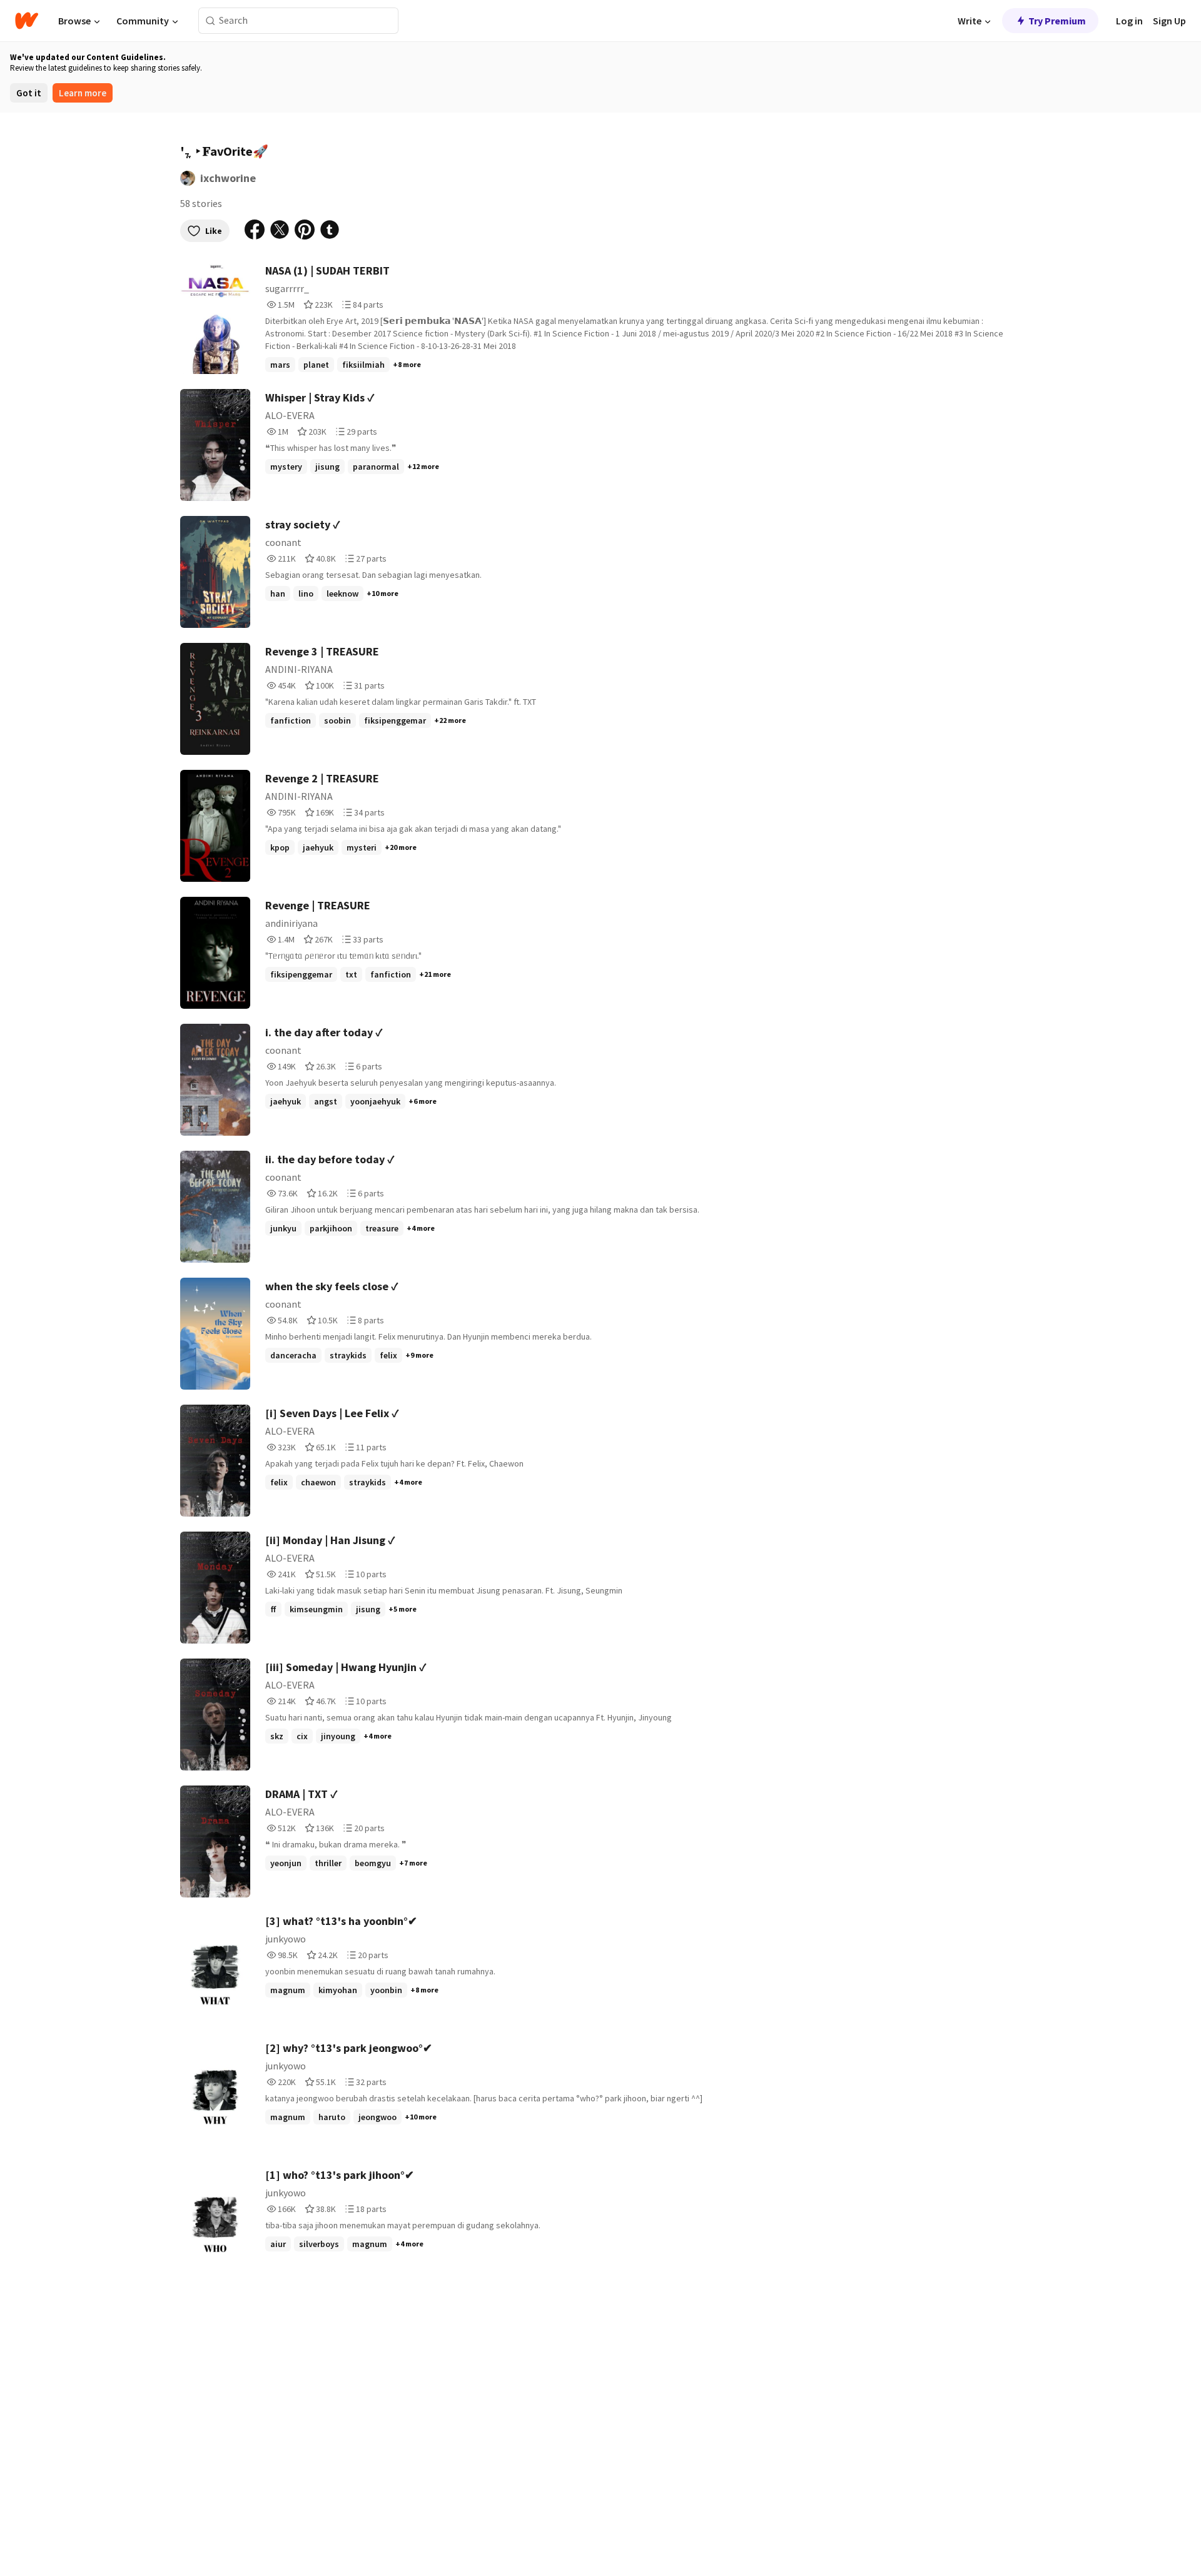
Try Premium (1057, 21)
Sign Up (1169, 21)
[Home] (27, 21)
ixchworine (228, 178)
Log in (1129, 21)
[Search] (210, 21)
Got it (29, 93)
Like (214, 231)
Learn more (83, 93)
